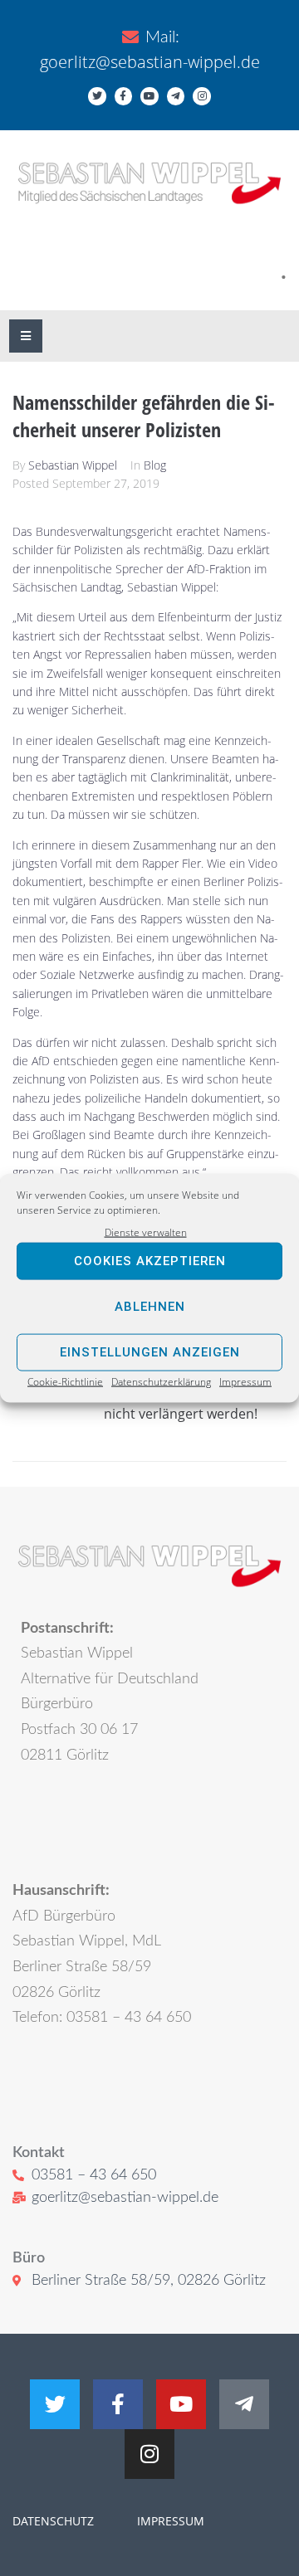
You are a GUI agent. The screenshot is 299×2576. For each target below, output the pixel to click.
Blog (155, 465)
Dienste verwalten (146, 1232)
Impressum (245, 1382)
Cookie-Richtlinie (65, 1382)
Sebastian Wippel (73, 465)
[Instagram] (202, 96)
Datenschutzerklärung (161, 1382)
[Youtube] (149, 96)
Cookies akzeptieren (150, 1261)
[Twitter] (97, 96)
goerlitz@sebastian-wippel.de (150, 62)
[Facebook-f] (124, 96)
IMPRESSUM (169, 2521)
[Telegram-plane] (176, 96)
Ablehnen (150, 1307)
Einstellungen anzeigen (150, 1352)
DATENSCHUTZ (53, 2521)
